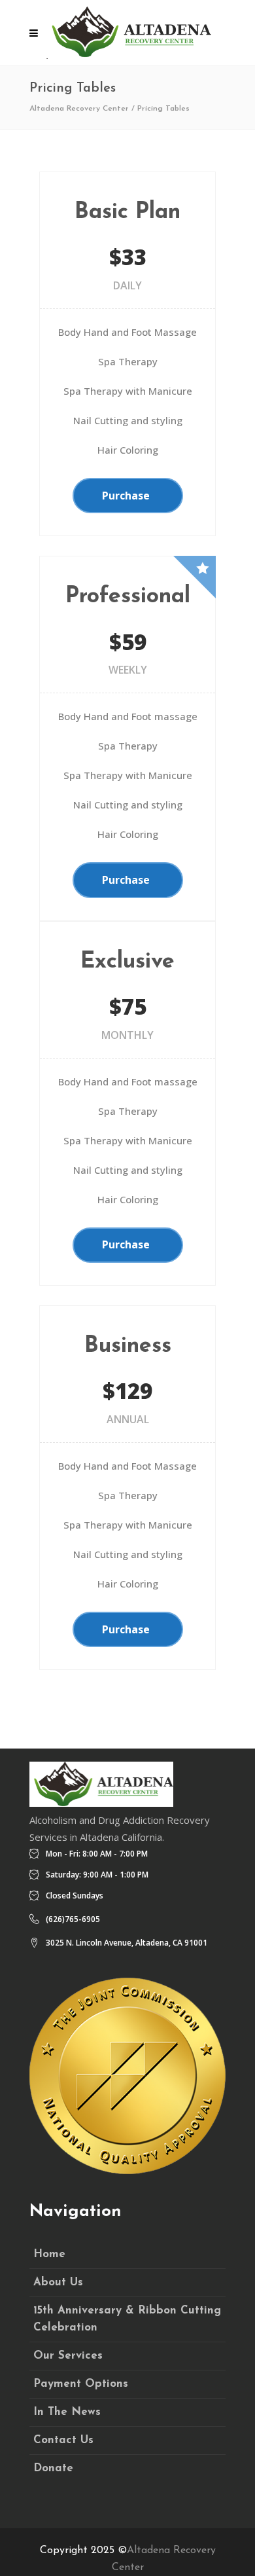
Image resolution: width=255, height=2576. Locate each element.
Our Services (68, 2356)
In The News (67, 2412)
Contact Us (63, 2440)
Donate (53, 2468)
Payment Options (81, 2384)
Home (49, 2254)
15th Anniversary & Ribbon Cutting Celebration (127, 2319)
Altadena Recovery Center (79, 109)
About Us (58, 2282)
